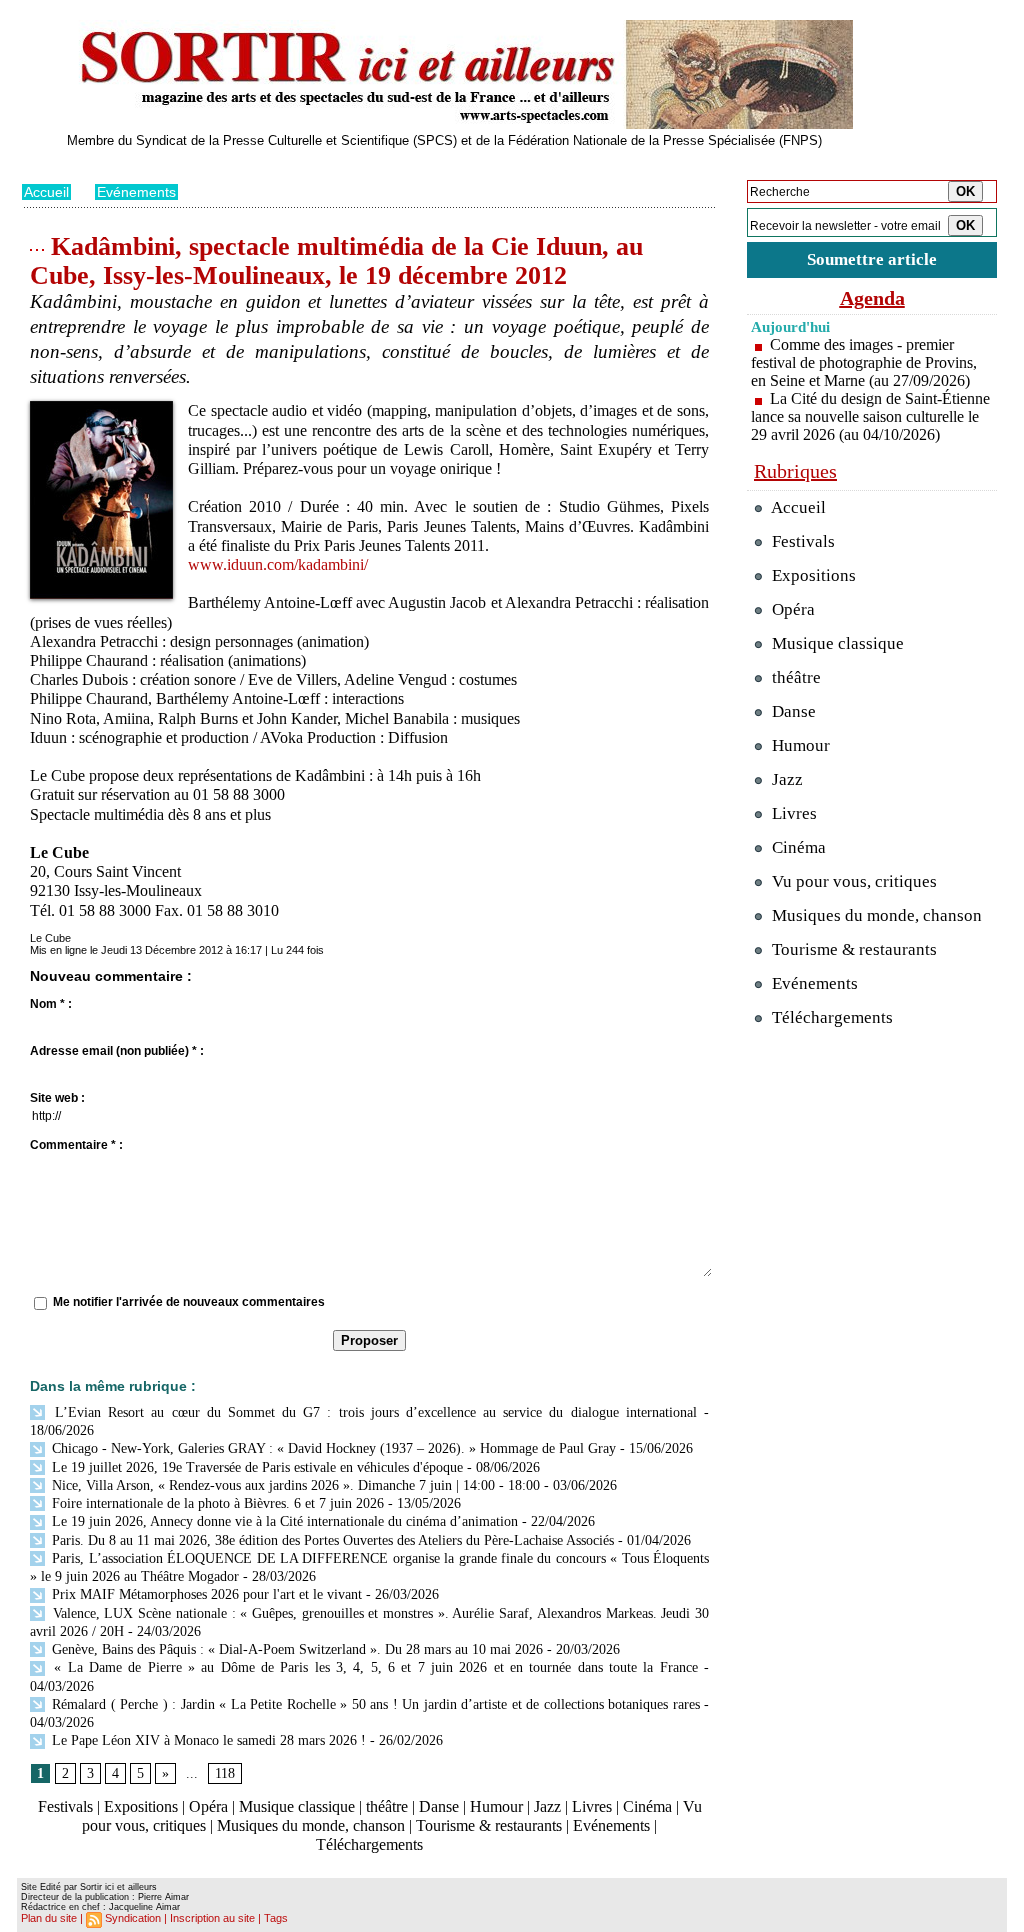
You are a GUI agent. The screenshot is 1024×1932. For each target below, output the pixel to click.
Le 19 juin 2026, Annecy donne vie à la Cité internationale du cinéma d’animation (283, 1521)
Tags (276, 1918)
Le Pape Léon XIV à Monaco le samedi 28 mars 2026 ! (207, 1740)
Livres (592, 1806)
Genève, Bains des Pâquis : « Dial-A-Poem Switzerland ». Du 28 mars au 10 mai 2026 (295, 1649)
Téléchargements (369, 1844)
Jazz (547, 1806)
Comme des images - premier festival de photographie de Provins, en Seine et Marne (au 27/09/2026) (864, 362)
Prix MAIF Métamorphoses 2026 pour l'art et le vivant (205, 1594)
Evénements (136, 192)
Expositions (141, 1806)
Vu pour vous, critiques (852, 881)
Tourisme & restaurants (489, 1825)
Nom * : (51, 1004)
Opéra (208, 1806)
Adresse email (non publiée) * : (117, 1051)
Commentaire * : (76, 1145)
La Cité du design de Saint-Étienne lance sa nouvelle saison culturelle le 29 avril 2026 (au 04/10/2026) (870, 416)
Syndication (133, 1918)
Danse (439, 1806)
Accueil (46, 192)
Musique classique (297, 1806)
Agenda (872, 298)
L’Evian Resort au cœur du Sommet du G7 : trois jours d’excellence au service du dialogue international (372, 1412)
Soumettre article (872, 259)
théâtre (387, 1806)
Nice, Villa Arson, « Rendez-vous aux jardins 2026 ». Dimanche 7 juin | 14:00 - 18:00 (294, 1485)
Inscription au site (212, 1918)
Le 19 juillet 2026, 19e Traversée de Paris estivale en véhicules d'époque (255, 1467)
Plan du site (49, 1918)
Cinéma (647, 1806)
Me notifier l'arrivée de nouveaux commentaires (189, 1302)
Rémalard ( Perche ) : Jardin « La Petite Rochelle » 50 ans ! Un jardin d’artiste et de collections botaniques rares (374, 1704)
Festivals (65, 1806)
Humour (496, 1806)
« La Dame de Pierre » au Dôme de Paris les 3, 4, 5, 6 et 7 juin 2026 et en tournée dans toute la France (373, 1667)
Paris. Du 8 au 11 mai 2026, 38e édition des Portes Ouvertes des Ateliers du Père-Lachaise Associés (331, 1540)
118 (225, 1773)
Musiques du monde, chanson (311, 1825)
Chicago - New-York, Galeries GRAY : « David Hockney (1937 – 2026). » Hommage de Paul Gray (332, 1448)
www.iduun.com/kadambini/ (278, 564)
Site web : (57, 1098)
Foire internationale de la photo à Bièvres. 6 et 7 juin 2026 (216, 1503)
